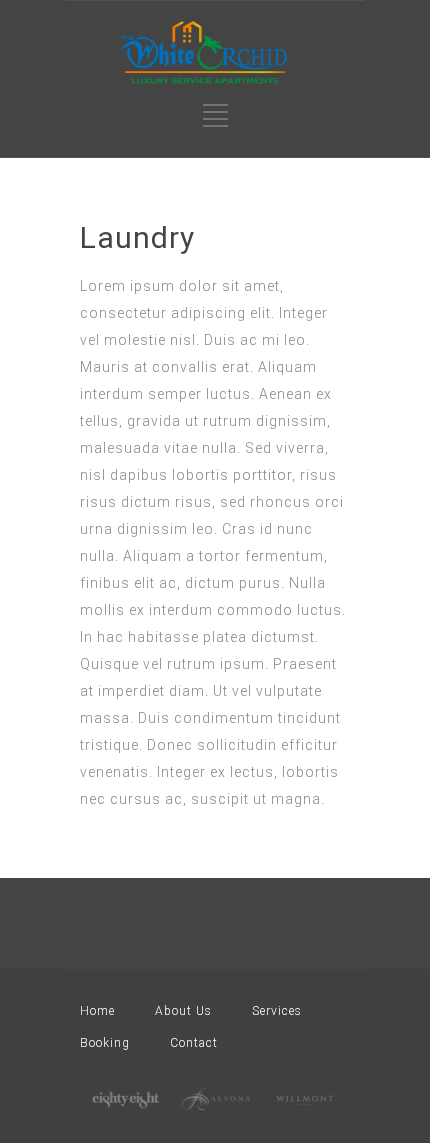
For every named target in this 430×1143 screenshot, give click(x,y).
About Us (183, 1011)
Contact (194, 1043)
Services (277, 1011)
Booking (105, 1043)
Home (97, 1011)
